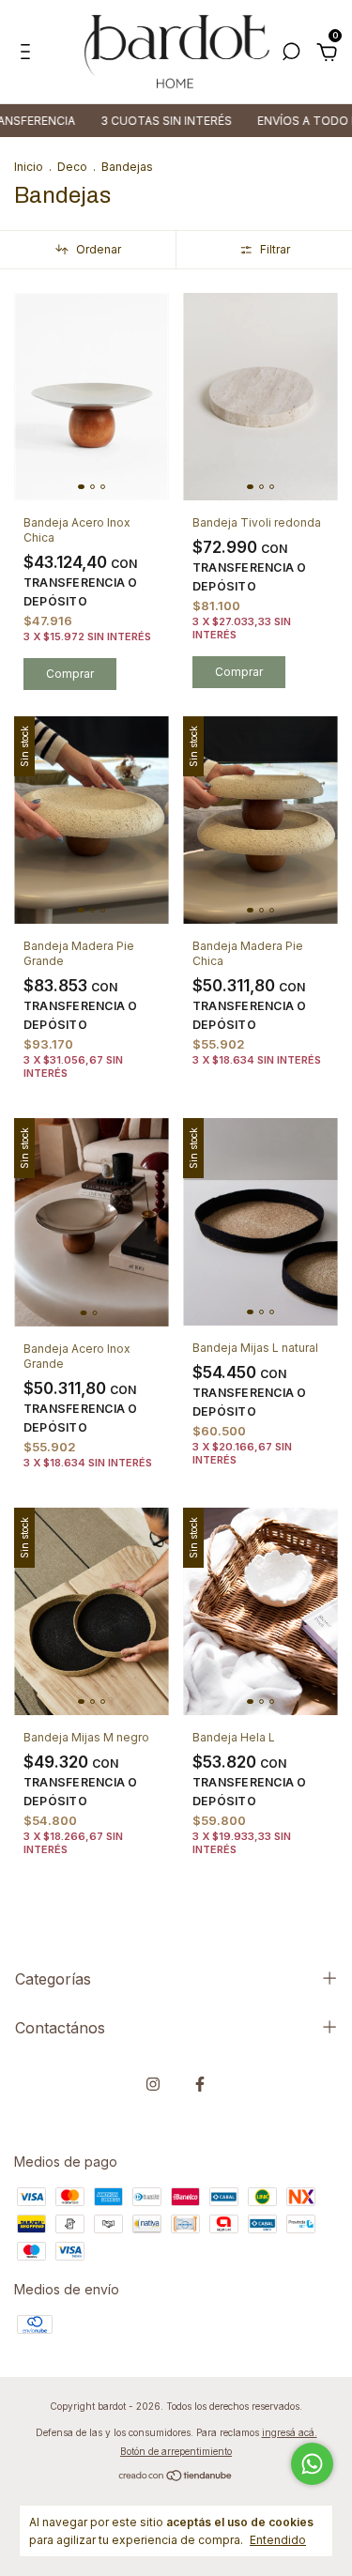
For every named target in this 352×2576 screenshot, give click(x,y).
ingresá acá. (290, 2432)
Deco (72, 167)
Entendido (278, 2540)
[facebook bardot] (200, 2084)
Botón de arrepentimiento (176, 2451)
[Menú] (29, 54)
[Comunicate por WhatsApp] (312, 2464)
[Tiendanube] (176, 2477)
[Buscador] (291, 54)
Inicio (29, 167)
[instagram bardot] (153, 2084)
